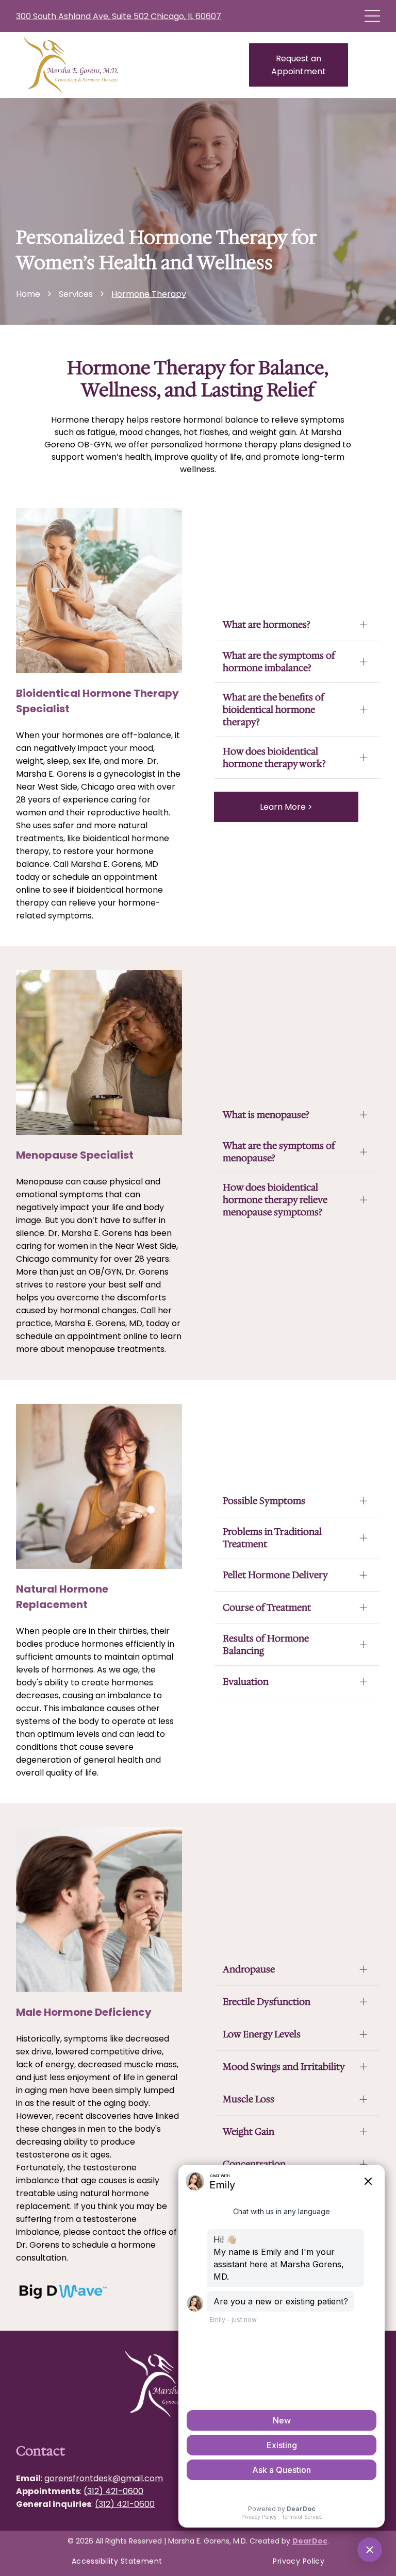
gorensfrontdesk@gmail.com (104, 2478)
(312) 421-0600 (113, 2491)
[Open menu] (372, 16)
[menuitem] (117, 2561)
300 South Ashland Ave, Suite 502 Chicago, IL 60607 (119, 16)
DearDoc (310, 2541)
